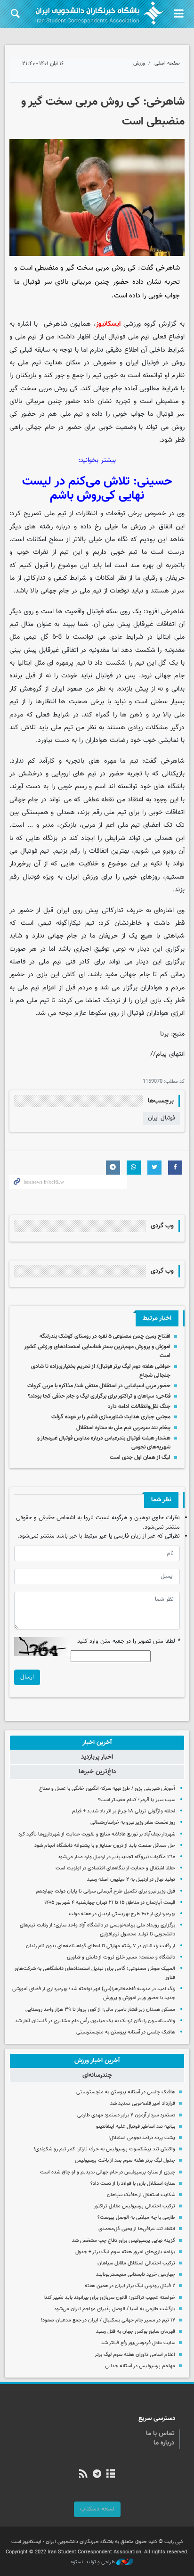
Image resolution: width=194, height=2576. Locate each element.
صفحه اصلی (167, 63)
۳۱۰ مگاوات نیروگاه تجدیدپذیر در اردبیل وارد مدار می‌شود (117, 1857)
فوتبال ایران (162, 1118)
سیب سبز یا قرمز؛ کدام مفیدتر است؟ (137, 1800)
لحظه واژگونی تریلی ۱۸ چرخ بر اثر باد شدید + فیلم (124, 1811)
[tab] (97, 1743)
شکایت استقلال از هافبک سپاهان (141, 2195)
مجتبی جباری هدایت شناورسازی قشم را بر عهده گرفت (111, 1417)
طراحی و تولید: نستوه (93, 2562)
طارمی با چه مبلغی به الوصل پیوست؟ (136, 2218)
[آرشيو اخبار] (111, 2475)
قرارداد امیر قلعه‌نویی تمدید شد (143, 2103)
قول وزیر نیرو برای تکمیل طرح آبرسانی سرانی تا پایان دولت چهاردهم (105, 1891)
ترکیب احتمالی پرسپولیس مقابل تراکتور (134, 2206)
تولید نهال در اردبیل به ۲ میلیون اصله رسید (131, 1880)
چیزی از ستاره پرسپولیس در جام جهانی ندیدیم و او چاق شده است (108, 2172)
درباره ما (164, 2443)
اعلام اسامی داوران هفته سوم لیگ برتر (135, 2355)
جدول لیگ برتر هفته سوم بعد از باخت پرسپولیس (125, 2160)
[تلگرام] (97, 2475)
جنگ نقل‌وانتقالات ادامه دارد (139, 1407)
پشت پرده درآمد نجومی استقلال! (142, 2138)
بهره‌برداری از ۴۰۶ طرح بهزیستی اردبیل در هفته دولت (122, 1914)
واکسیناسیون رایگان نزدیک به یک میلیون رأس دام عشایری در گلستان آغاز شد (95, 2021)
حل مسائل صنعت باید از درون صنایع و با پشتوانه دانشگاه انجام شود (105, 1846)
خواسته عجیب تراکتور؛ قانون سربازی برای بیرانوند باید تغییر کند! (109, 2298)
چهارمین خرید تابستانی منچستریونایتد (136, 2275)
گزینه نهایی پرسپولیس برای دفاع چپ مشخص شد (124, 2241)
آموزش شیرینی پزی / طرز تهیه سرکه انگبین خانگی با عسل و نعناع (107, 1789)
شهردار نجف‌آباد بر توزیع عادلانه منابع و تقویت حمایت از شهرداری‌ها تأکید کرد (97, 1834)
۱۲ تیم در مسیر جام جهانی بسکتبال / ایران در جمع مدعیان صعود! (108, 2320)
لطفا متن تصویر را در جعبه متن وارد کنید (129, 1642)
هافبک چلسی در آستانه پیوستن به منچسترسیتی (126, 2032)
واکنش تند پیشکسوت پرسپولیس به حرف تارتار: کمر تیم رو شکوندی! (105, 2149)
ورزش (139, 63)
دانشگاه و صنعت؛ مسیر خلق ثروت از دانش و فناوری (121, 1957)
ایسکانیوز (108, 324)
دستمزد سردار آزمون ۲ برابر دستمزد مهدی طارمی (126, 2115)
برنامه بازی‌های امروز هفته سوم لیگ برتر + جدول (125, 2252)
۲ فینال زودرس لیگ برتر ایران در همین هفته (130, 2286)
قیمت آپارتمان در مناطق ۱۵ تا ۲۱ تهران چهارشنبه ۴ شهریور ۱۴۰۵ (110, 1903)
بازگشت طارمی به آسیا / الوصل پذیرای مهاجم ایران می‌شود (115, 2309)
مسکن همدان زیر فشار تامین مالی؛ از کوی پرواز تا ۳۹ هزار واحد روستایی (100, 2010)
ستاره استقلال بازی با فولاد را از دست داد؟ (133, 2184)
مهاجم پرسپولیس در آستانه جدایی (140, 2366)
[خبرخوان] (83, 2475)
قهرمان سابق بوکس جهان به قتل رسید (136, 2332)
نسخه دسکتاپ (97, 2509)
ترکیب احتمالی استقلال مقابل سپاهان (136, 2263)
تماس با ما (160, 2434)
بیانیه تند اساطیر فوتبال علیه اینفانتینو (136, 2127)
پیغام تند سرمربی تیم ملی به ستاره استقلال (123, 1428)
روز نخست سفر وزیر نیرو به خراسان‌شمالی (133, 1823)
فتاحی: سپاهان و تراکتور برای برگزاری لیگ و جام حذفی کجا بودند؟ (99, 1396)
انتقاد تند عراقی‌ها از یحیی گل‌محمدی (137, 2229)
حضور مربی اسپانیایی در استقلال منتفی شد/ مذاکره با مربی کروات (99, 1386)
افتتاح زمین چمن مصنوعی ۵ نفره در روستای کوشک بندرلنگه (105, 1336)
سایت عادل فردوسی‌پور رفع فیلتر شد (138, 2343)
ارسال (27, 1677)
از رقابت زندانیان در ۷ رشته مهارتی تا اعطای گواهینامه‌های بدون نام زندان (101, 1946)
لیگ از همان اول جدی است (140, 1457)
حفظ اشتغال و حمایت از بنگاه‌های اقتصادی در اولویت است (115, 1868)
